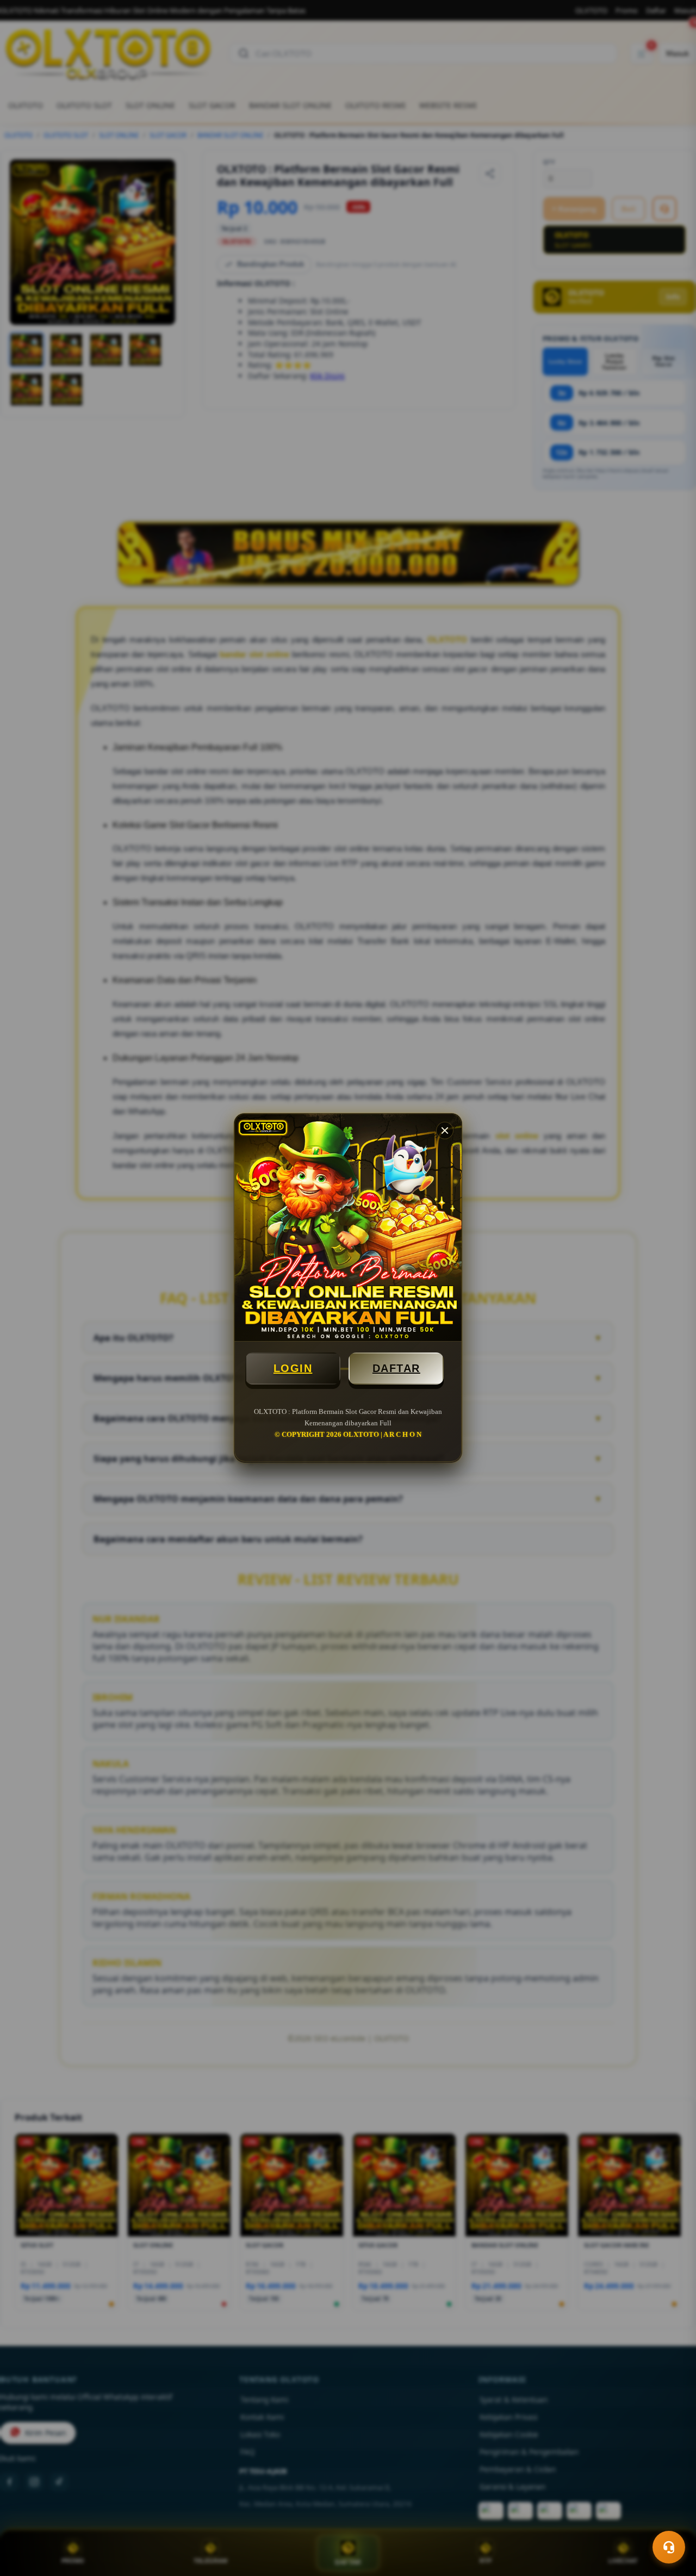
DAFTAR (396, 1368)
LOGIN (293, 1368)
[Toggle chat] (669, 2547)
